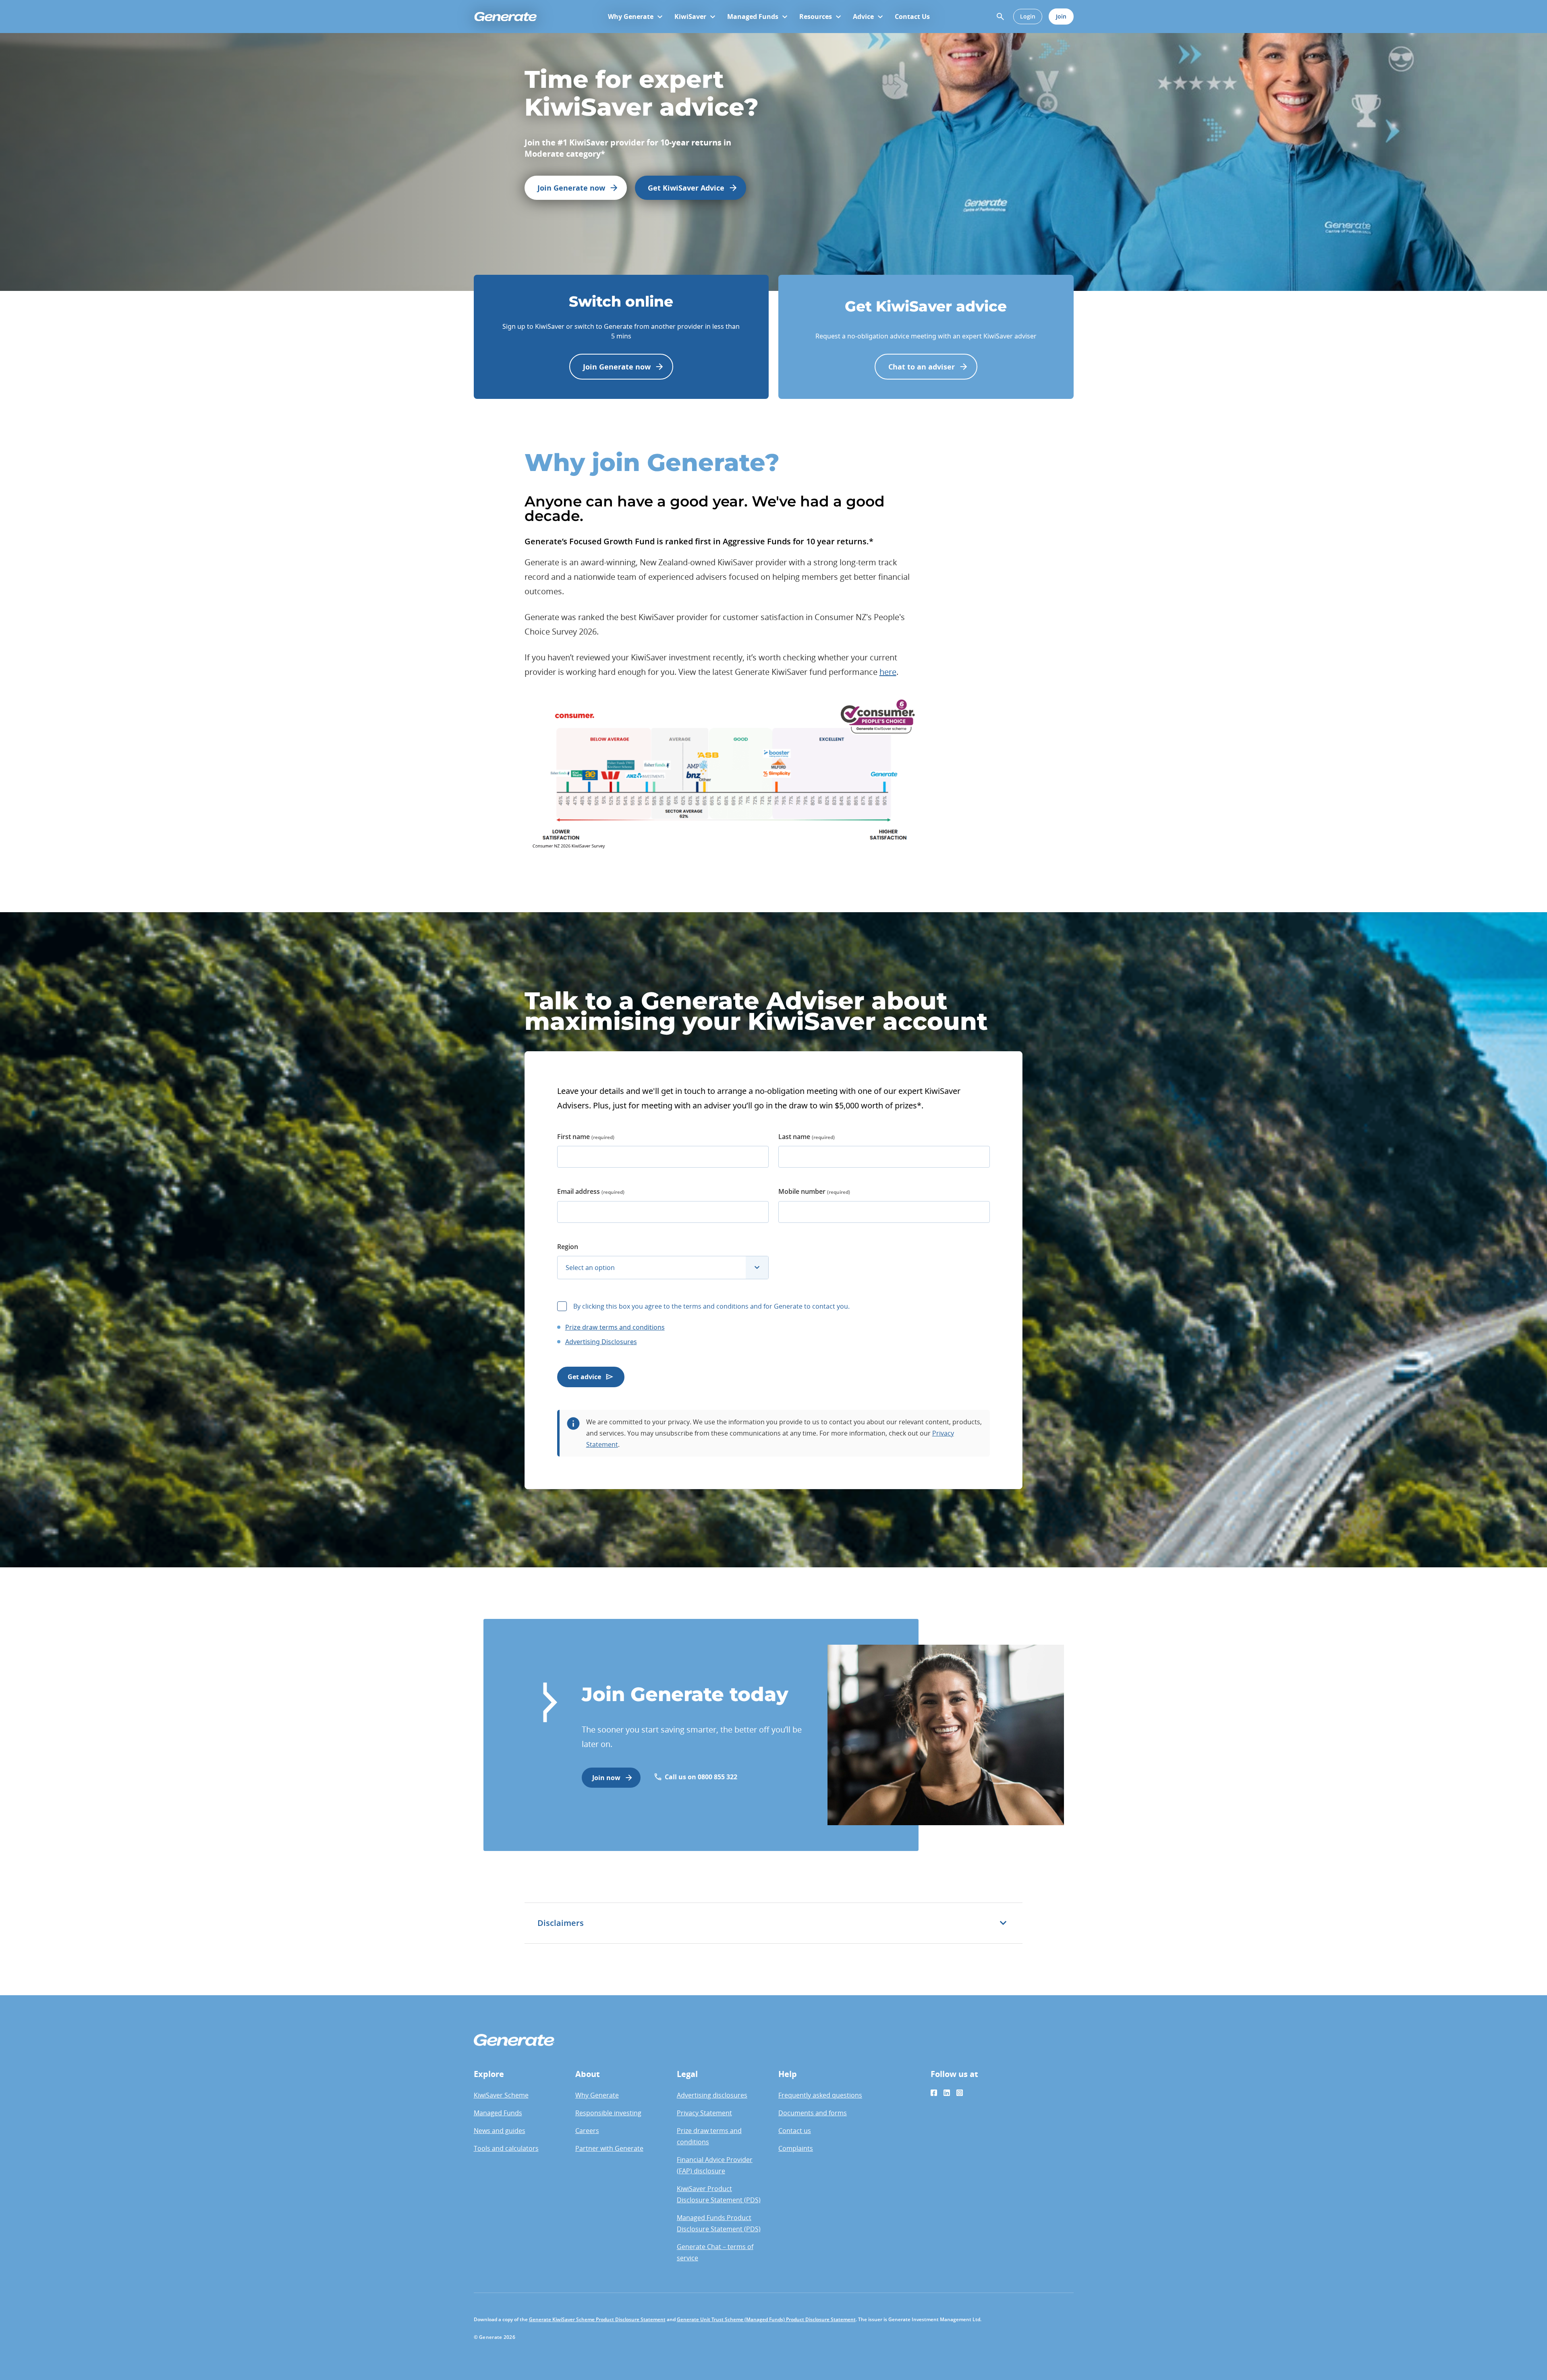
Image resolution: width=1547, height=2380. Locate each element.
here (888, 672)
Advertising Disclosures (601, 1342)
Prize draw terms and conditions (615, 1327)
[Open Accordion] (1003, 1923)
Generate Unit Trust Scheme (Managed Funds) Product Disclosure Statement (766, 2319)
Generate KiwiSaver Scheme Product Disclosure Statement (597, 2319)
